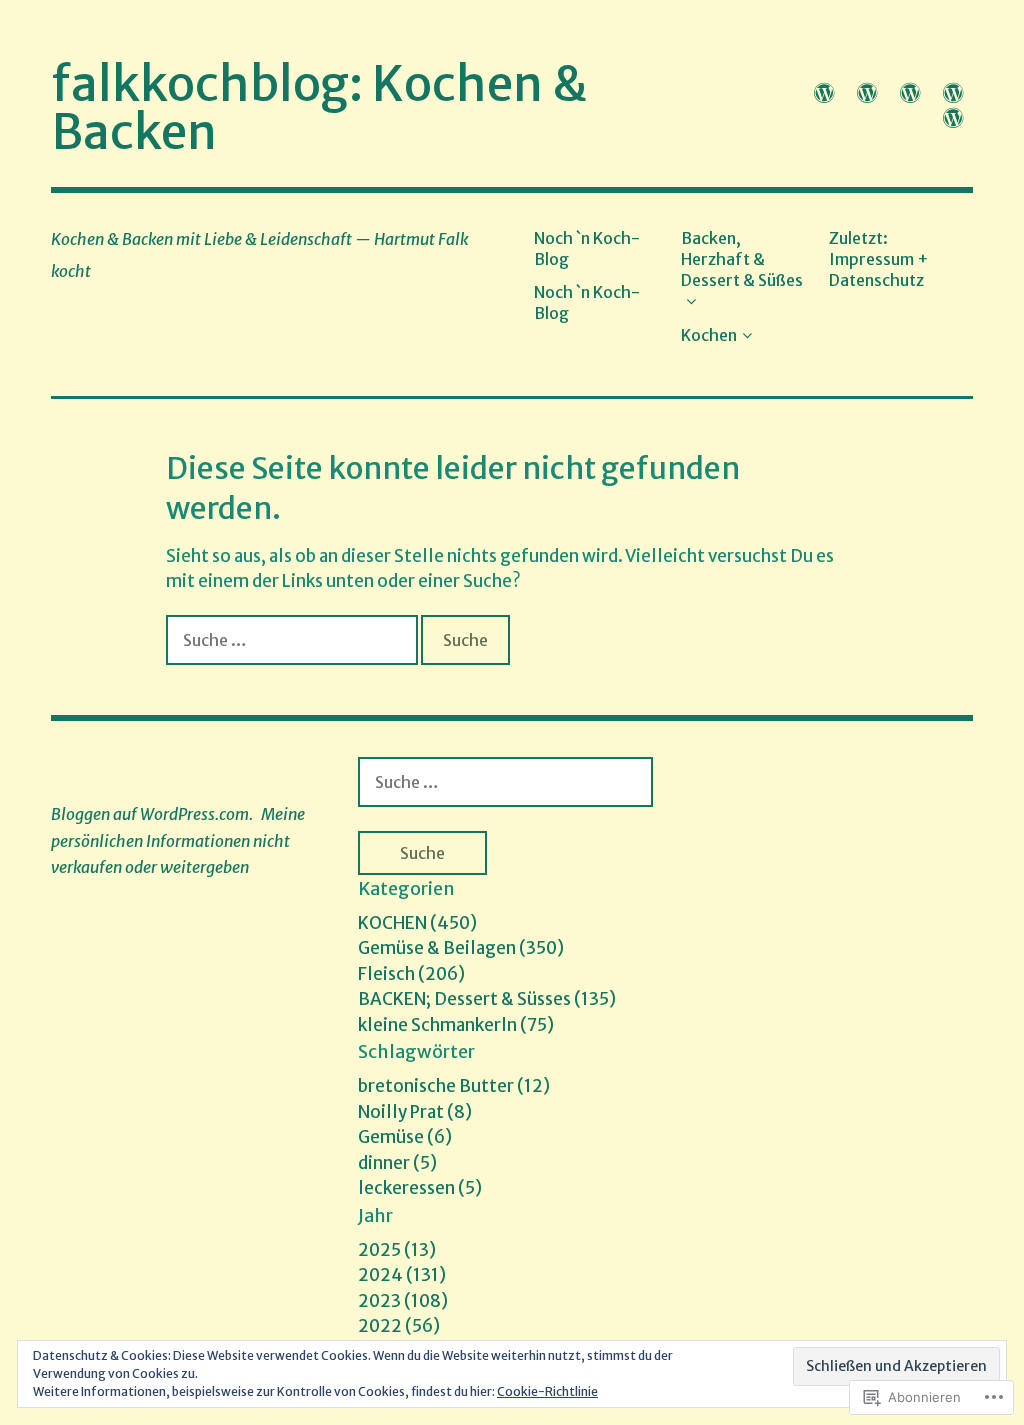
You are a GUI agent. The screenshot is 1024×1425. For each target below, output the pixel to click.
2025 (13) (397, 1250)
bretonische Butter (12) (454, 1086)
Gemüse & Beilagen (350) (461, 948)
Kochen (709, 335)
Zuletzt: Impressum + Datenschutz (879, 259)
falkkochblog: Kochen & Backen (319, 108)
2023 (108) (403, 1301)
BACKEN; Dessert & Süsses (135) (487, 999)
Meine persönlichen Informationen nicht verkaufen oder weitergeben (178, 840)
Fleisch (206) (411, 974)
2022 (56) (399, 1326)
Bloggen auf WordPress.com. (152, 814)
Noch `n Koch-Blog (587, 248)
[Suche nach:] (293, 640)
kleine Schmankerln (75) (456, 1025)
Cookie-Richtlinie (547, 1391)
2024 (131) (402, 1275)
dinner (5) (397, 1163)
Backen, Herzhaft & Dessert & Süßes (742, 259)
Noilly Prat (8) (415, 1112)
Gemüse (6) (405, 1137)
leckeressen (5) (420, 1188)
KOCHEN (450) (417, 923)
